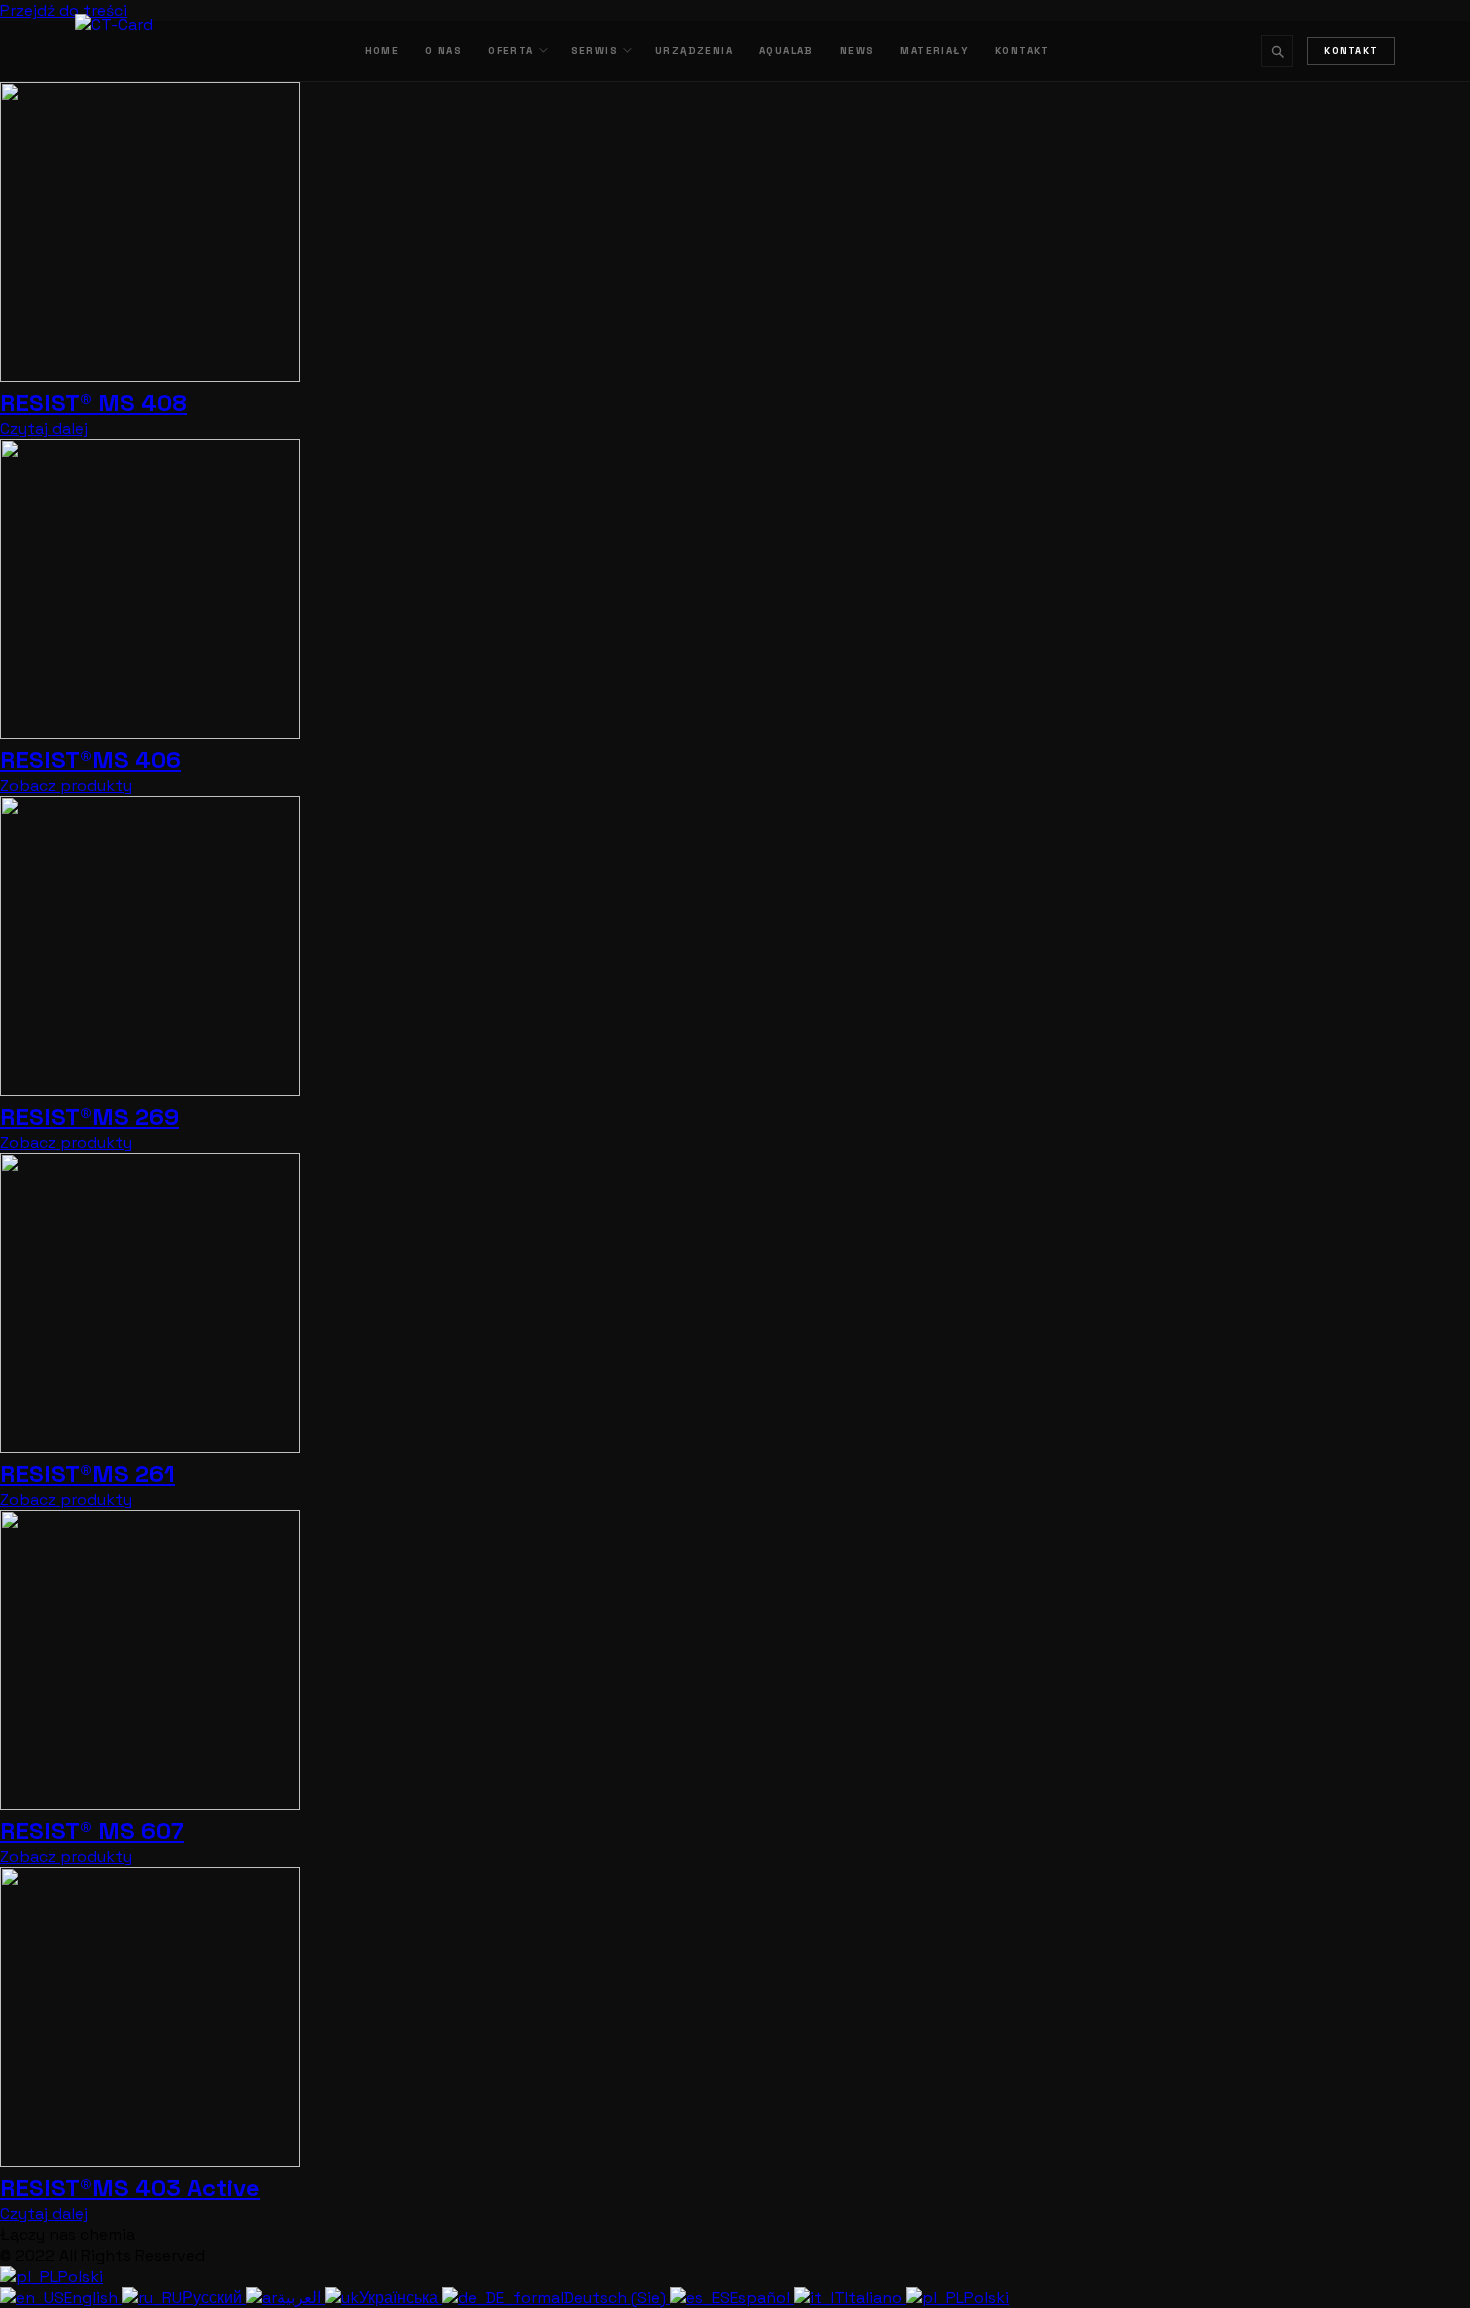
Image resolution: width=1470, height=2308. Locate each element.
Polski (80, 2276)
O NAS (443, 50)
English (93, 2297)
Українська (400, 2297)
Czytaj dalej (44, 428)
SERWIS (594, 50)
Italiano (875, 2297)
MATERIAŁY (934, 50)
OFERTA (510, 50)
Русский (214, 2297)
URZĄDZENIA (694, 50)
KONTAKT (1022, 50)
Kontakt (1351, 51)
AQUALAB (786, 50)
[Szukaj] (1277, 51)
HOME (382, 50)
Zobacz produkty (66, 785)
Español (762, 2297)
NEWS (857, 50)
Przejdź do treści (63, 10)
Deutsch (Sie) (617, 2297)
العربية (301, 2297)
